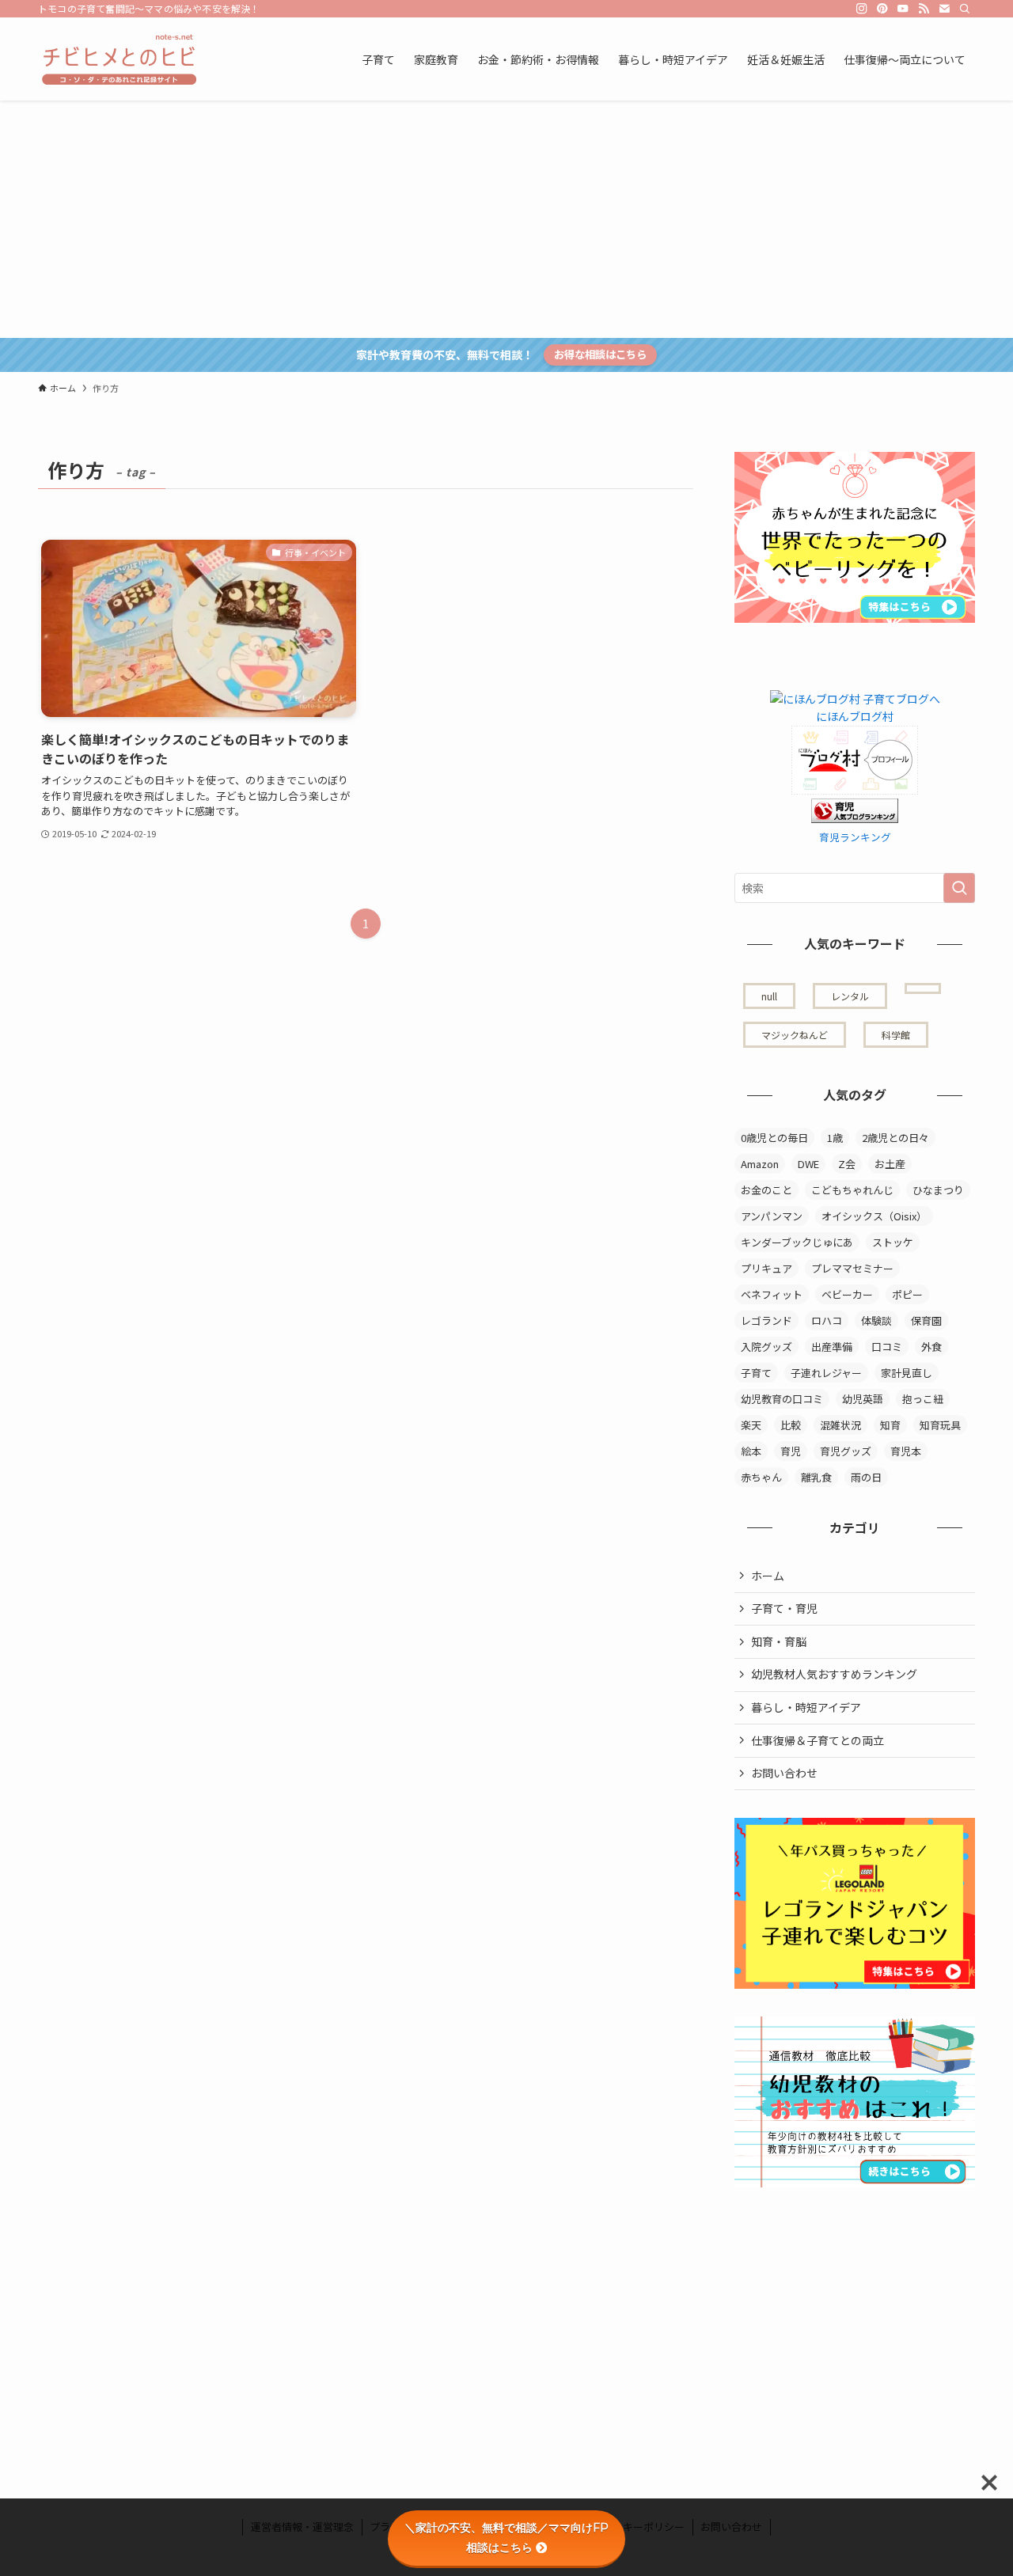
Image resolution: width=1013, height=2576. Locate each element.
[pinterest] (882, 9)
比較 (791, 1425)
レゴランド (766, 1320)
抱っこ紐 (923, 1399)
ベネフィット (772, 1294)
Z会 (847, 1164)
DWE (808, 1164)
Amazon (760, 1164)
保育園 (926, 1320)
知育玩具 (940, 1425)
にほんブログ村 (855, 716)
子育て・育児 (784, 1608)
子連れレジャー (826, 1373)
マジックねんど (795, 1035)
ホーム (768, 1576)
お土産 (890, 1164)
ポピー (907, 1294)
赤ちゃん (761, 1477)
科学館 (896, 1035)
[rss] (924, 9)
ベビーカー (847, 1294)
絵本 (751, 1451)
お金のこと (766, 1190)
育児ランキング (855, 837)
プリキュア (766, 1268)
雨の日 (866, 1477)
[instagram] (862, 9)
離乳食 (816, 1477)
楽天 (751, 1425)
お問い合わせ (784, 1773)
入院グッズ (766, 1347)
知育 (890, 1425)
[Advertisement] (506, 219)
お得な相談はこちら (600, 354)
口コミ (887, 1347)
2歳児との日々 (895, 1138)
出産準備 (832, 1347)
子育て (756, 1373)
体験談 (876, 1320)
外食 (931, 1347)
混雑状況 (840, 1425)
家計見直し (907, 1373)
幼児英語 (863, 1399)
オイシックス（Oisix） (874, 1216)
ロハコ (827, 1320)
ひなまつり (938, 1190)
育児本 (906, 1451)
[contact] (944, 9)
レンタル (850, 996)
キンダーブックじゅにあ (797, 1242)
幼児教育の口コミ (782, 1399)
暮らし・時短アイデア (806, 1707)
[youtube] (903, 9)
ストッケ (893, 1242)
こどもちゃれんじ (852, 1190)
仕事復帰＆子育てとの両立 (818, 1740)
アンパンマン (772, 1216)
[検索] (965, 9)
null (769, 996)
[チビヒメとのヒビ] (117, 59)
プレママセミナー (852, 1268)
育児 (791, 1451)
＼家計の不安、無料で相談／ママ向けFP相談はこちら (506, 2538)
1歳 (835, 1138)
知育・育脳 (779, 1641)
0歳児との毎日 (774, 1138)
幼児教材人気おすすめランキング (834, 1674)
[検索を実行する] (959, 888)
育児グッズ (846, 1451)
